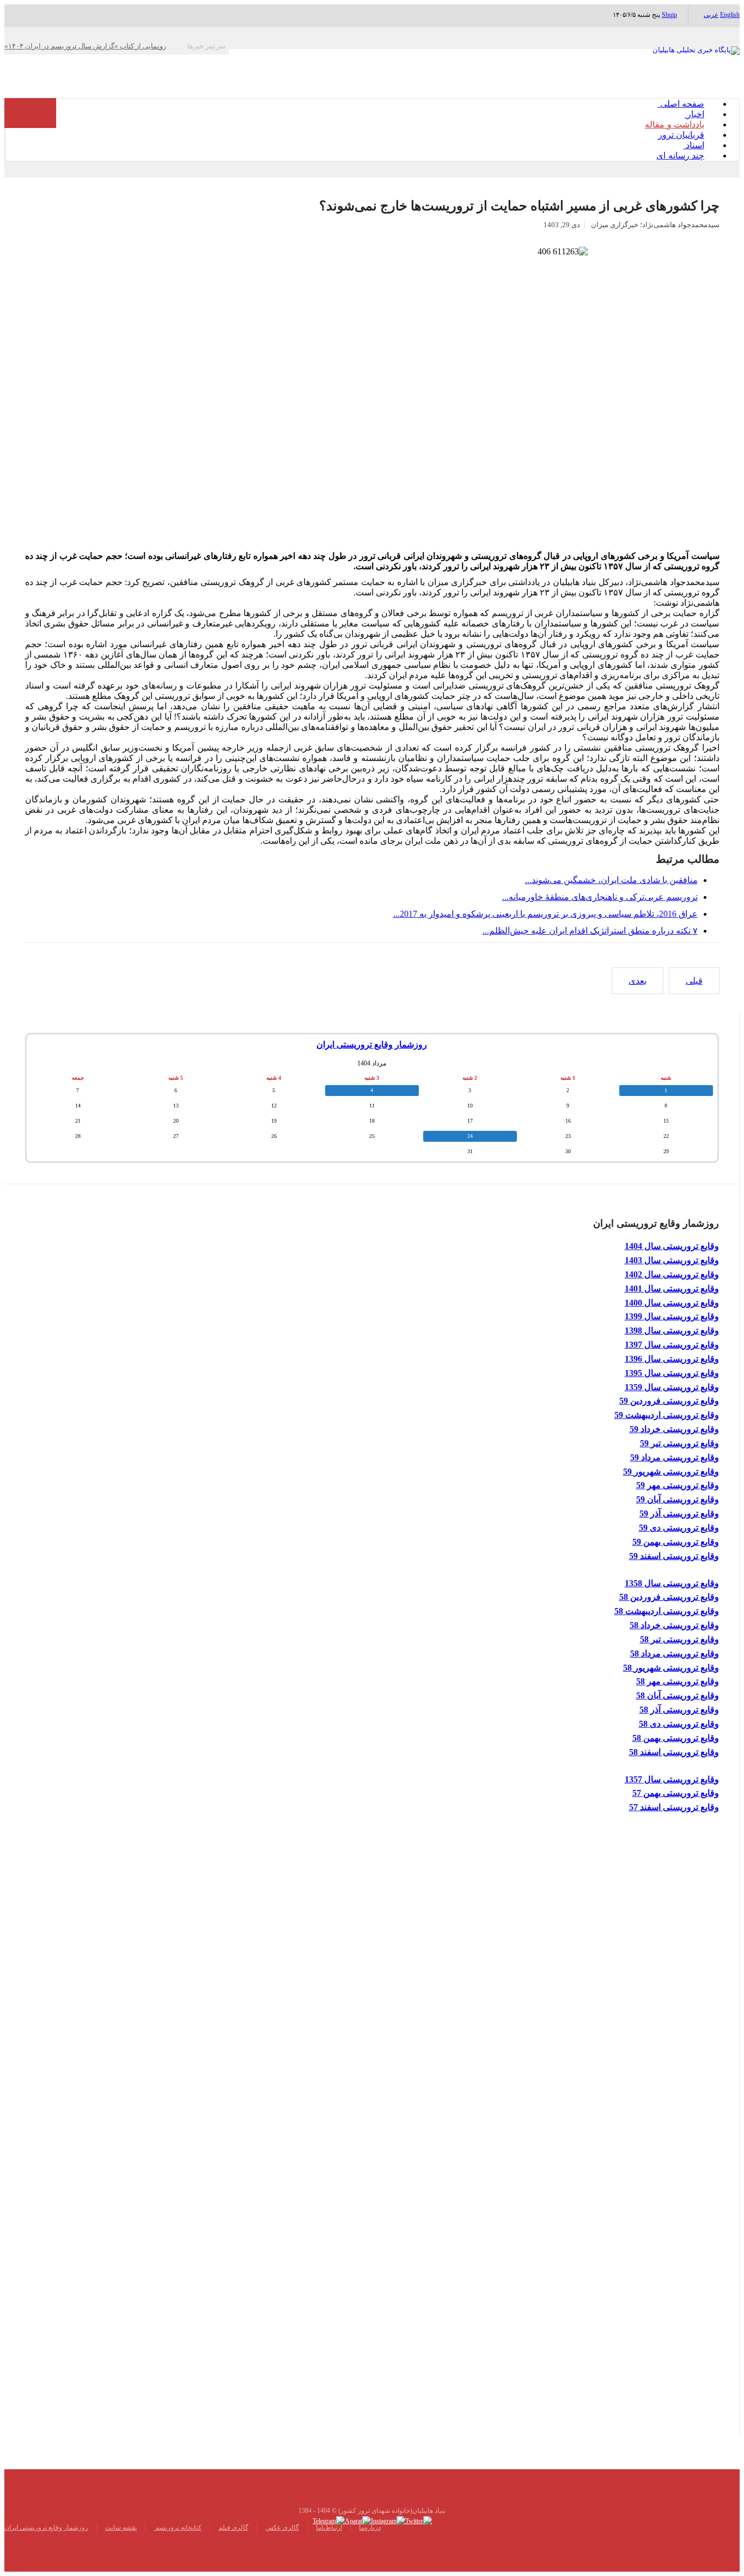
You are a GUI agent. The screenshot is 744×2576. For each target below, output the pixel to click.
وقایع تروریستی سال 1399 (672, 1316)
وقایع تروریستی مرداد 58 (675, 1654)
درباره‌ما (370, 2528)
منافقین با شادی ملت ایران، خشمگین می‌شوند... (611, 880)
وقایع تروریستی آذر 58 (679, 1710)
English (730, 15)
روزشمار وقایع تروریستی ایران (372, 1045)
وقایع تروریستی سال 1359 (672, 1387)
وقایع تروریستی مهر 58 (678, 1681)
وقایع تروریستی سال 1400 (672, 1303)
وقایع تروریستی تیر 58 (679, 1639)
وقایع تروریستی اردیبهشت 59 (667, 1415)
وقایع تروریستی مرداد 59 (675, 1457)
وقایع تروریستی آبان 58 (678, 1695)
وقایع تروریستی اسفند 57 (674, 1807)
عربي (711, 15)
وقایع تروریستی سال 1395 (672, 1373)
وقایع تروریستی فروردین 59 (669, 1401)
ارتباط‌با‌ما (329, 2528)
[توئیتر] (419, 2520)
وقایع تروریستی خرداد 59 (674, 1429)
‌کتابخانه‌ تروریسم (178, 2528)
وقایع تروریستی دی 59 (679, 1528)
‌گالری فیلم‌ (233, 2528)
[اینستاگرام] (388, 2520)
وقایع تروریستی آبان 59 (678, 1499)
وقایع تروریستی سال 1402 (672, 1274)
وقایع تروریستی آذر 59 (679, 1514)
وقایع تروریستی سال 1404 (672, 1246)
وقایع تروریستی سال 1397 (672, 1345)
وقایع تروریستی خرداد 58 (674, 1625)
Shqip (669, 15)
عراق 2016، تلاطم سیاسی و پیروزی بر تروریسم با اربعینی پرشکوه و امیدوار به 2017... (545, 914)
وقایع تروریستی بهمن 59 (676, 1542)
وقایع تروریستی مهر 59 (678, 1485)
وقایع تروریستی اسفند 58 (674, 1752)
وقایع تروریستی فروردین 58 (669, 1597)
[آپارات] (358, 2520)
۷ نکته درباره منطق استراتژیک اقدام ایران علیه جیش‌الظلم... (590, 931)
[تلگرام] (329, 2520)
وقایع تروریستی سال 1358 (672, 1583)
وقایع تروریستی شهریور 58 (671, 1668)
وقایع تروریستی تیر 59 (679, 1443)
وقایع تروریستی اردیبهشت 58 (667, 1611)
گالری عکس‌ (282, 2528)
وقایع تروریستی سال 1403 (672, 1260)
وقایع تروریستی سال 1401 (672, 1289)
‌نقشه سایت (121, 2528)
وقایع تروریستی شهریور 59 (671, 1472)
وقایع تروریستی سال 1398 (672, 1330)
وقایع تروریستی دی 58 (679, 1724)
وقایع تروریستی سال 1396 (672, 1359)
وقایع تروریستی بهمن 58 (676, 1738)
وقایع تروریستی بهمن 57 (676, 1793)
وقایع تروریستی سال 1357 (672, 1779)
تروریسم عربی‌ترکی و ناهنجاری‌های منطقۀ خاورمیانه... (600, 897)
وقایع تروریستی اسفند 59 (674, 1556)
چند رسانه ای (680, 156)
